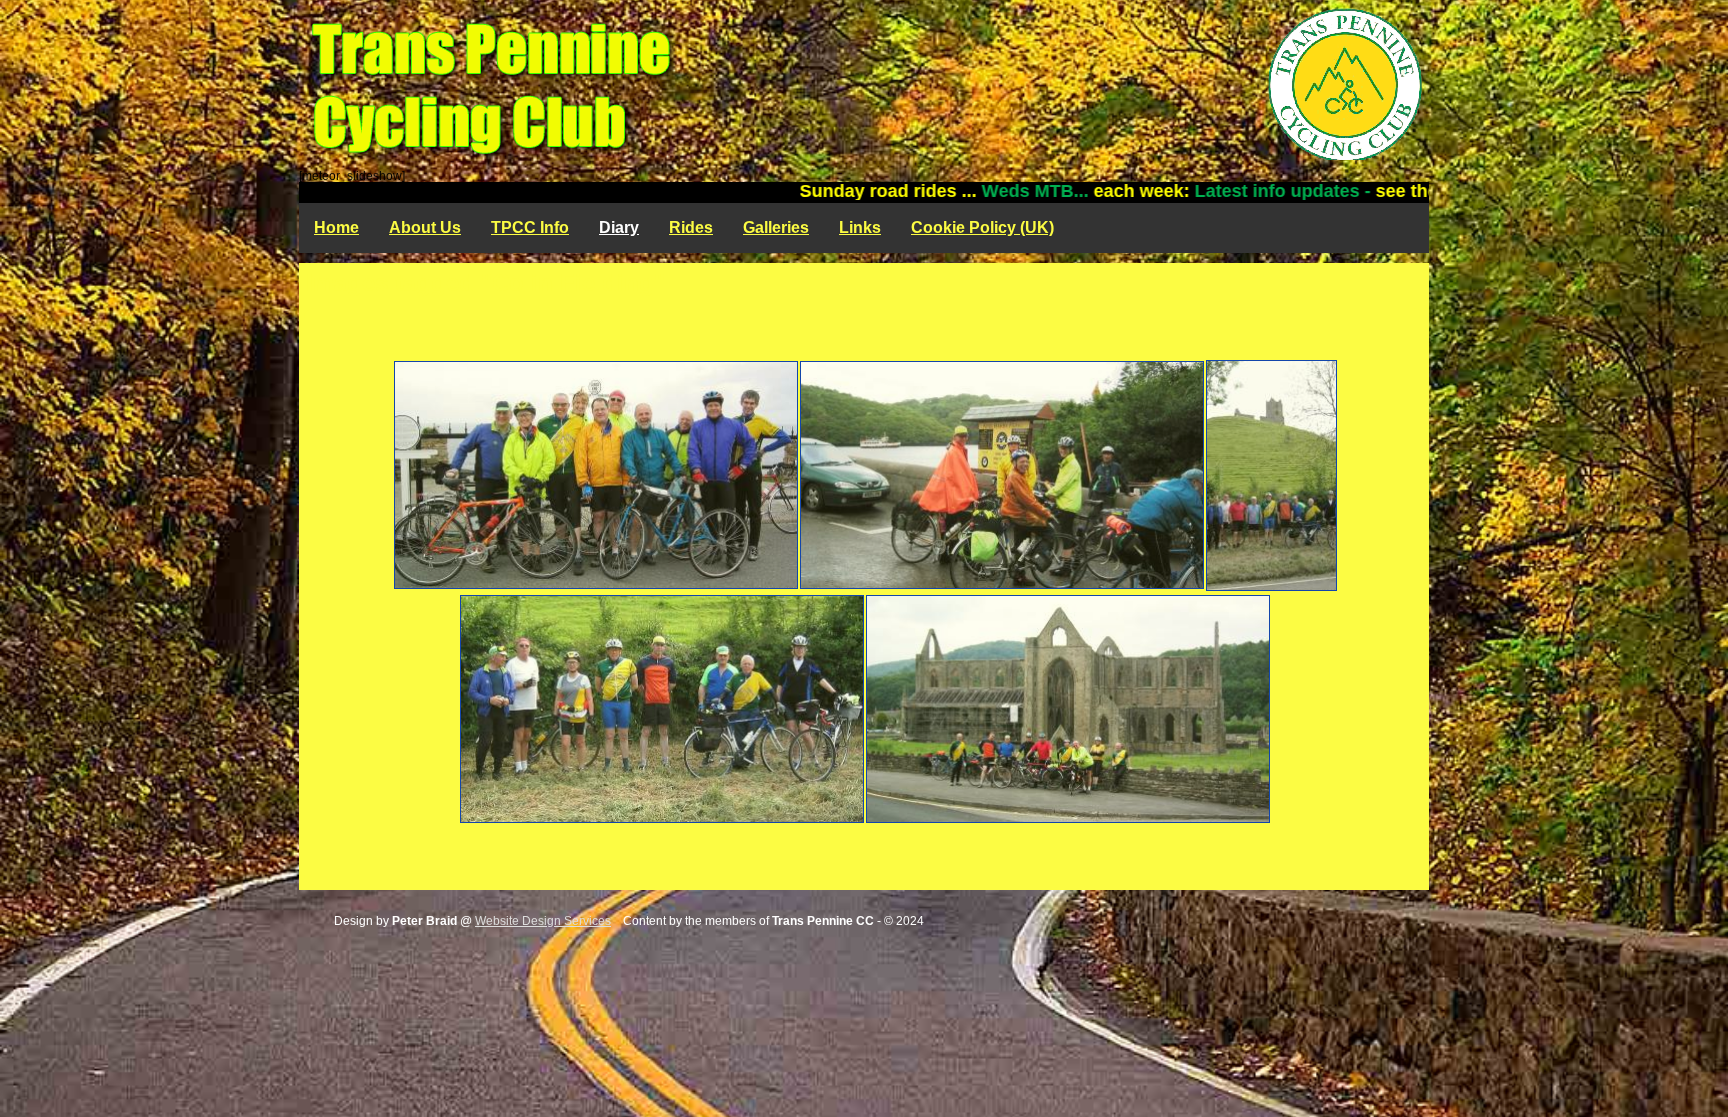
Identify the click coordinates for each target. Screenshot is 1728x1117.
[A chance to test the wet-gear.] (1001, 475)
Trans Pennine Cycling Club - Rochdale (864, 85)
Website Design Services (543, 921)
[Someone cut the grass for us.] (661, 709)
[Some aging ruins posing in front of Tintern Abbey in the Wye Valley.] (1067, 709)
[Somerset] (1270, 475)
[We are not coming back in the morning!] (595, 475)
